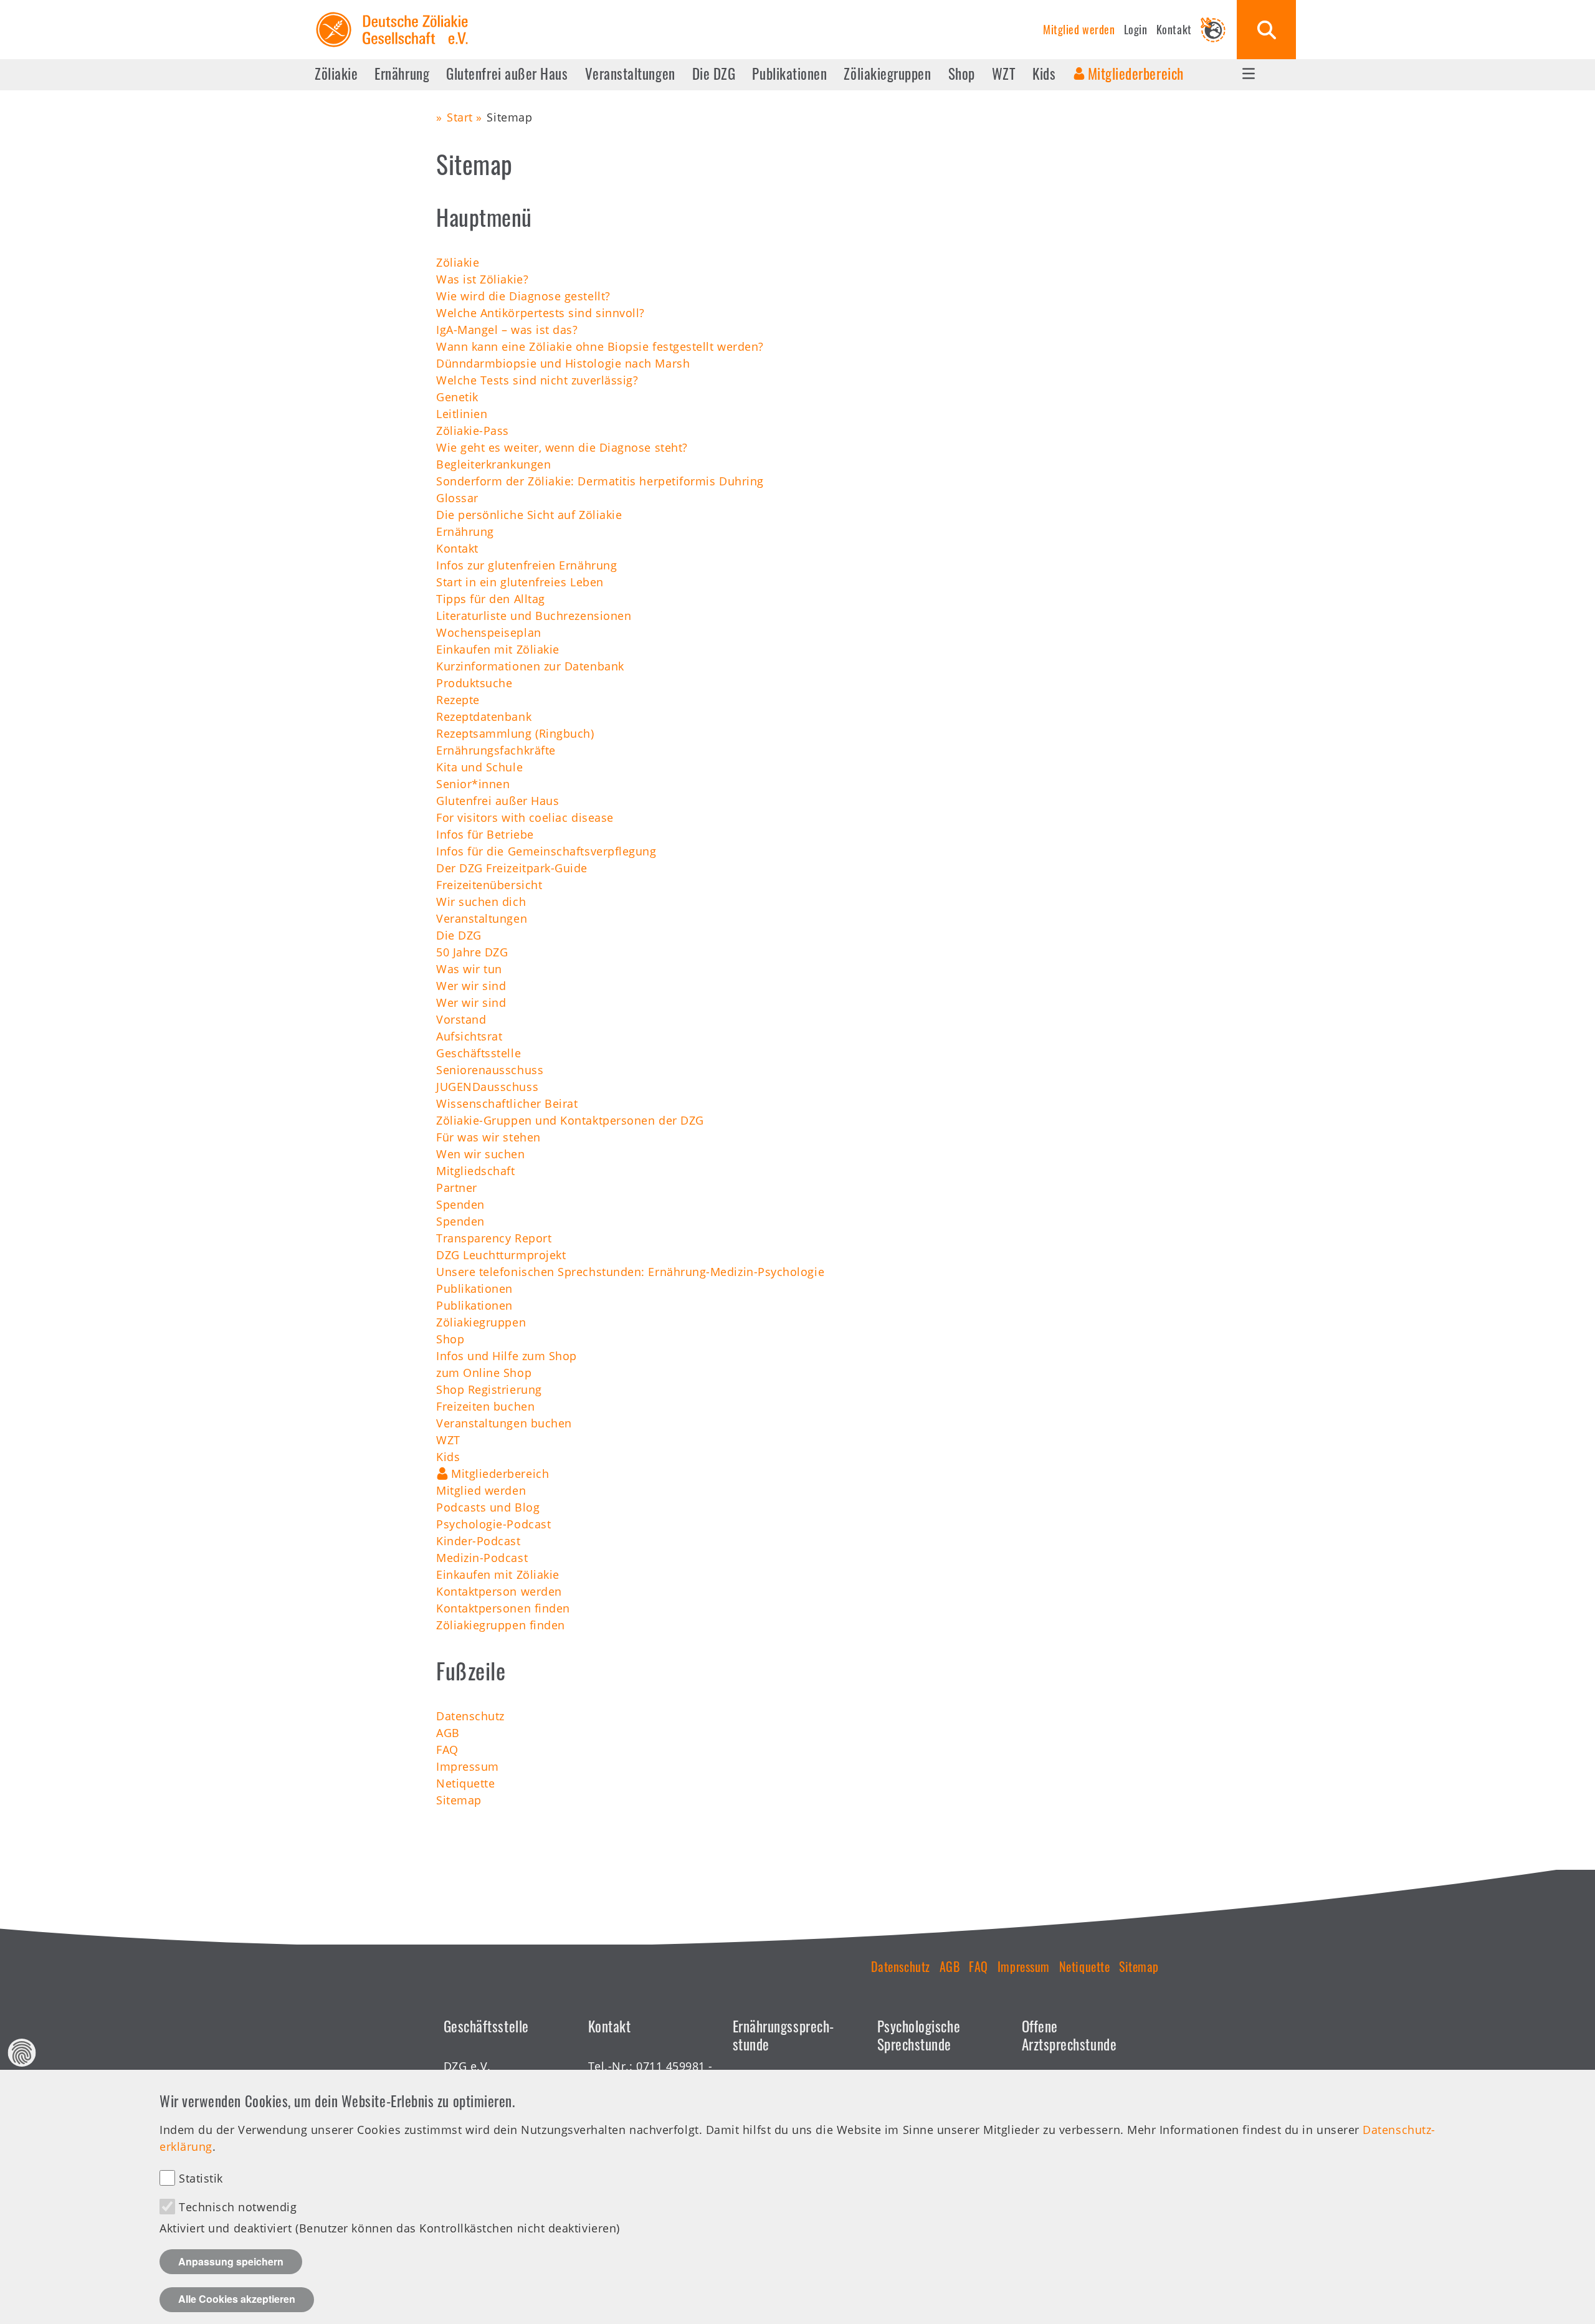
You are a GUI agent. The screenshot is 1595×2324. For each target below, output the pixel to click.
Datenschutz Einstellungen (22, 2053)
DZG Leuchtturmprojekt (501, 1255)
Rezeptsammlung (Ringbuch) (515, 733)
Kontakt (1174, 29)
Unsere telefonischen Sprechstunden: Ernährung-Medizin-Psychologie (630, 1272)
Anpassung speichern (231, 2261)
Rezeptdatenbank (484, 717)
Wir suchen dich (481, 902)
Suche (1266, 30)
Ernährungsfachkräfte (496, 750)
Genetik (457, 397)
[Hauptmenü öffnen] (1249, 74)
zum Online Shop (484, 1373)
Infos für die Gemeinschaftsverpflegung (546, 851)
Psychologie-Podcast (493, 1524)
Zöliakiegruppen (887, 74)
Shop (962, 74)
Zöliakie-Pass (473, 431)
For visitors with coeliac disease (525, 817)
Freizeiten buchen (485, 1406)
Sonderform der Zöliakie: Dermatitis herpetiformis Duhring (600, 481)
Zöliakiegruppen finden (501, 1625)
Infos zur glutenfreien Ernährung (526, 565)
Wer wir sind (471, 986)
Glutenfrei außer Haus (507, 74)
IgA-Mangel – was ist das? (507, 330)
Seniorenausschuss (490, 1070)
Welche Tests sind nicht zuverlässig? (537, 380)
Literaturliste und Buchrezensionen (534, 616)
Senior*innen (473, 784)
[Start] (392, 12)
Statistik (201, 2178)
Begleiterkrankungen (493, 464)
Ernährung (402, 74)
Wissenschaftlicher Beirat (507, 1103)
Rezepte (458, 700)
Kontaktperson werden (499, 1591)
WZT (1004, 74)
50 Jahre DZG (472, 952)
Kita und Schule (479, 767)
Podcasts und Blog (488, 1507)
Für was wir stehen (488, 1137)
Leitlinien (462, 414)
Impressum (468, 1766)
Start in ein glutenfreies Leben (520, 582)
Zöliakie (336, 74)
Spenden (460, 1204)
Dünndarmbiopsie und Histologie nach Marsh (563, 363)
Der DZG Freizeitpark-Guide (512, 868)
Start (460, 117)
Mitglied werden (1079, 29)
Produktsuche (474, 683)
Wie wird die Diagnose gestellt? (523, 296)
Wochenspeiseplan (489, 632)
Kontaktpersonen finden (503, 1608)
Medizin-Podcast (482, 1558)
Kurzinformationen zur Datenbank (530, 666)
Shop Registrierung (489, 1389)
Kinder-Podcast (478, 1541)
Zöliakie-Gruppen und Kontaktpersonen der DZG (570, 1120)
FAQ (447, 1750)
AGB (448, 1733)
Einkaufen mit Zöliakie (498, 649)
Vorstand (461, 1019)
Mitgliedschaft (476, 1171)
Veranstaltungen (630, 74)
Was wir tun (469, 969)
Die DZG (714, 74)
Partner (457, 1188)
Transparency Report (494, 1238)
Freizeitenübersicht (489, 885)
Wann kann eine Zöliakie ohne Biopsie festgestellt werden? (600, 346)
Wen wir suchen (481, 1154)
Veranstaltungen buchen (504, 1423)
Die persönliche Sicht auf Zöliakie (529, 515)
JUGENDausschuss (487, 1087)
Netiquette (465, 1783)
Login (1136, 29)
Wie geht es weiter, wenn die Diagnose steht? (562, 447)
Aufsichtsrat (469, 1036)
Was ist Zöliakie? (482, 279)
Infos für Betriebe (485, 834)
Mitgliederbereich (1136, 74)
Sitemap (459, 1800)
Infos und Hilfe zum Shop (507, 1356)
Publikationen (789, 74)
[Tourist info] (1213, 30)
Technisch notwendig (238, 2207)
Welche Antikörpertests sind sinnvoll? (540, 313)
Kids (1044, 74)
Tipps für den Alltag (491, 599)
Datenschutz (470, 1716)
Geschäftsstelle (478, 1053)
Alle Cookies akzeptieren (237, 2299)
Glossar (457, 498)
